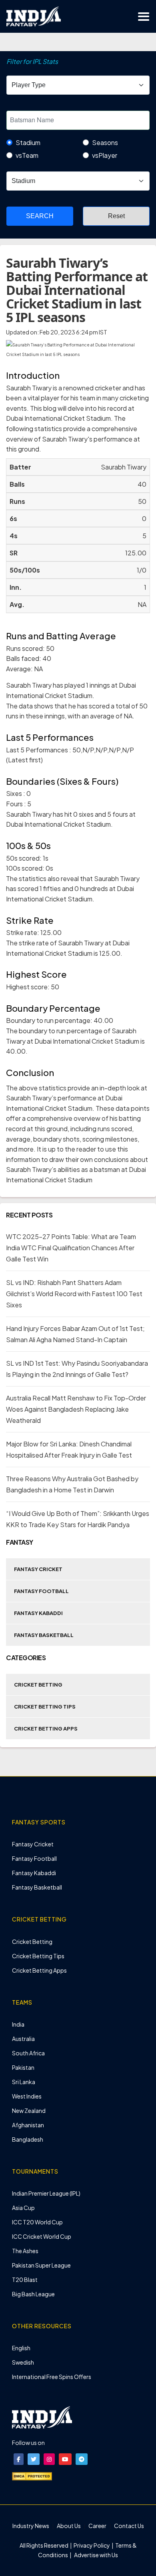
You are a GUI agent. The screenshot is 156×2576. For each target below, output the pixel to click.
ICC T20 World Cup (37, 2222)
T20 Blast (25, 2280)
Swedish (23, 2362)
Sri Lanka (24, 2082)
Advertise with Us (96, 2555)
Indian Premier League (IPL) (46, 2193)
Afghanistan (28, 2125)
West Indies (27, 2096)
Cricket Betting (38, 1685)
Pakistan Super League (41, 2265)
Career (97, 2526)
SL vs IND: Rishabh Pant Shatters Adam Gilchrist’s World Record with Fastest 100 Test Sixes (74, 1294)
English (21, 2348)
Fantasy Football (41, 1591)
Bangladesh (28, 2139)
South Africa (28, 2053)
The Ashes (25, 2251)
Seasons (105, 142)
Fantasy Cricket (38, 1569)
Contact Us (129, 2526)
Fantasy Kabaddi (38, 1613)
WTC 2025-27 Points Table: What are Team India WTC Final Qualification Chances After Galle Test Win (71, 1248)
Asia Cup (23, 2208)
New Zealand (29, 2111)
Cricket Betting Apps (46, 1729)
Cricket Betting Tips (45, 1707)
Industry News (31, 2526)
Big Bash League (33, 2294)
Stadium (28, 142)
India (18, 2024)
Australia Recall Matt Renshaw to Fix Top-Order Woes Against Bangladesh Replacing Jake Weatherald (76, 1409)
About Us (69, 2526)
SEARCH (40, 216)
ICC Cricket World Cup (42, 2236)
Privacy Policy (92, 2545)
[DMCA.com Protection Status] (32, 2475)
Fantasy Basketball (44, 1635)
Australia (23, 2039)
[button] (19, 2459)
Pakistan (23, 2067)
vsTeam (27, 155)
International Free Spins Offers (52, 2377)
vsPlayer (105, 155)
